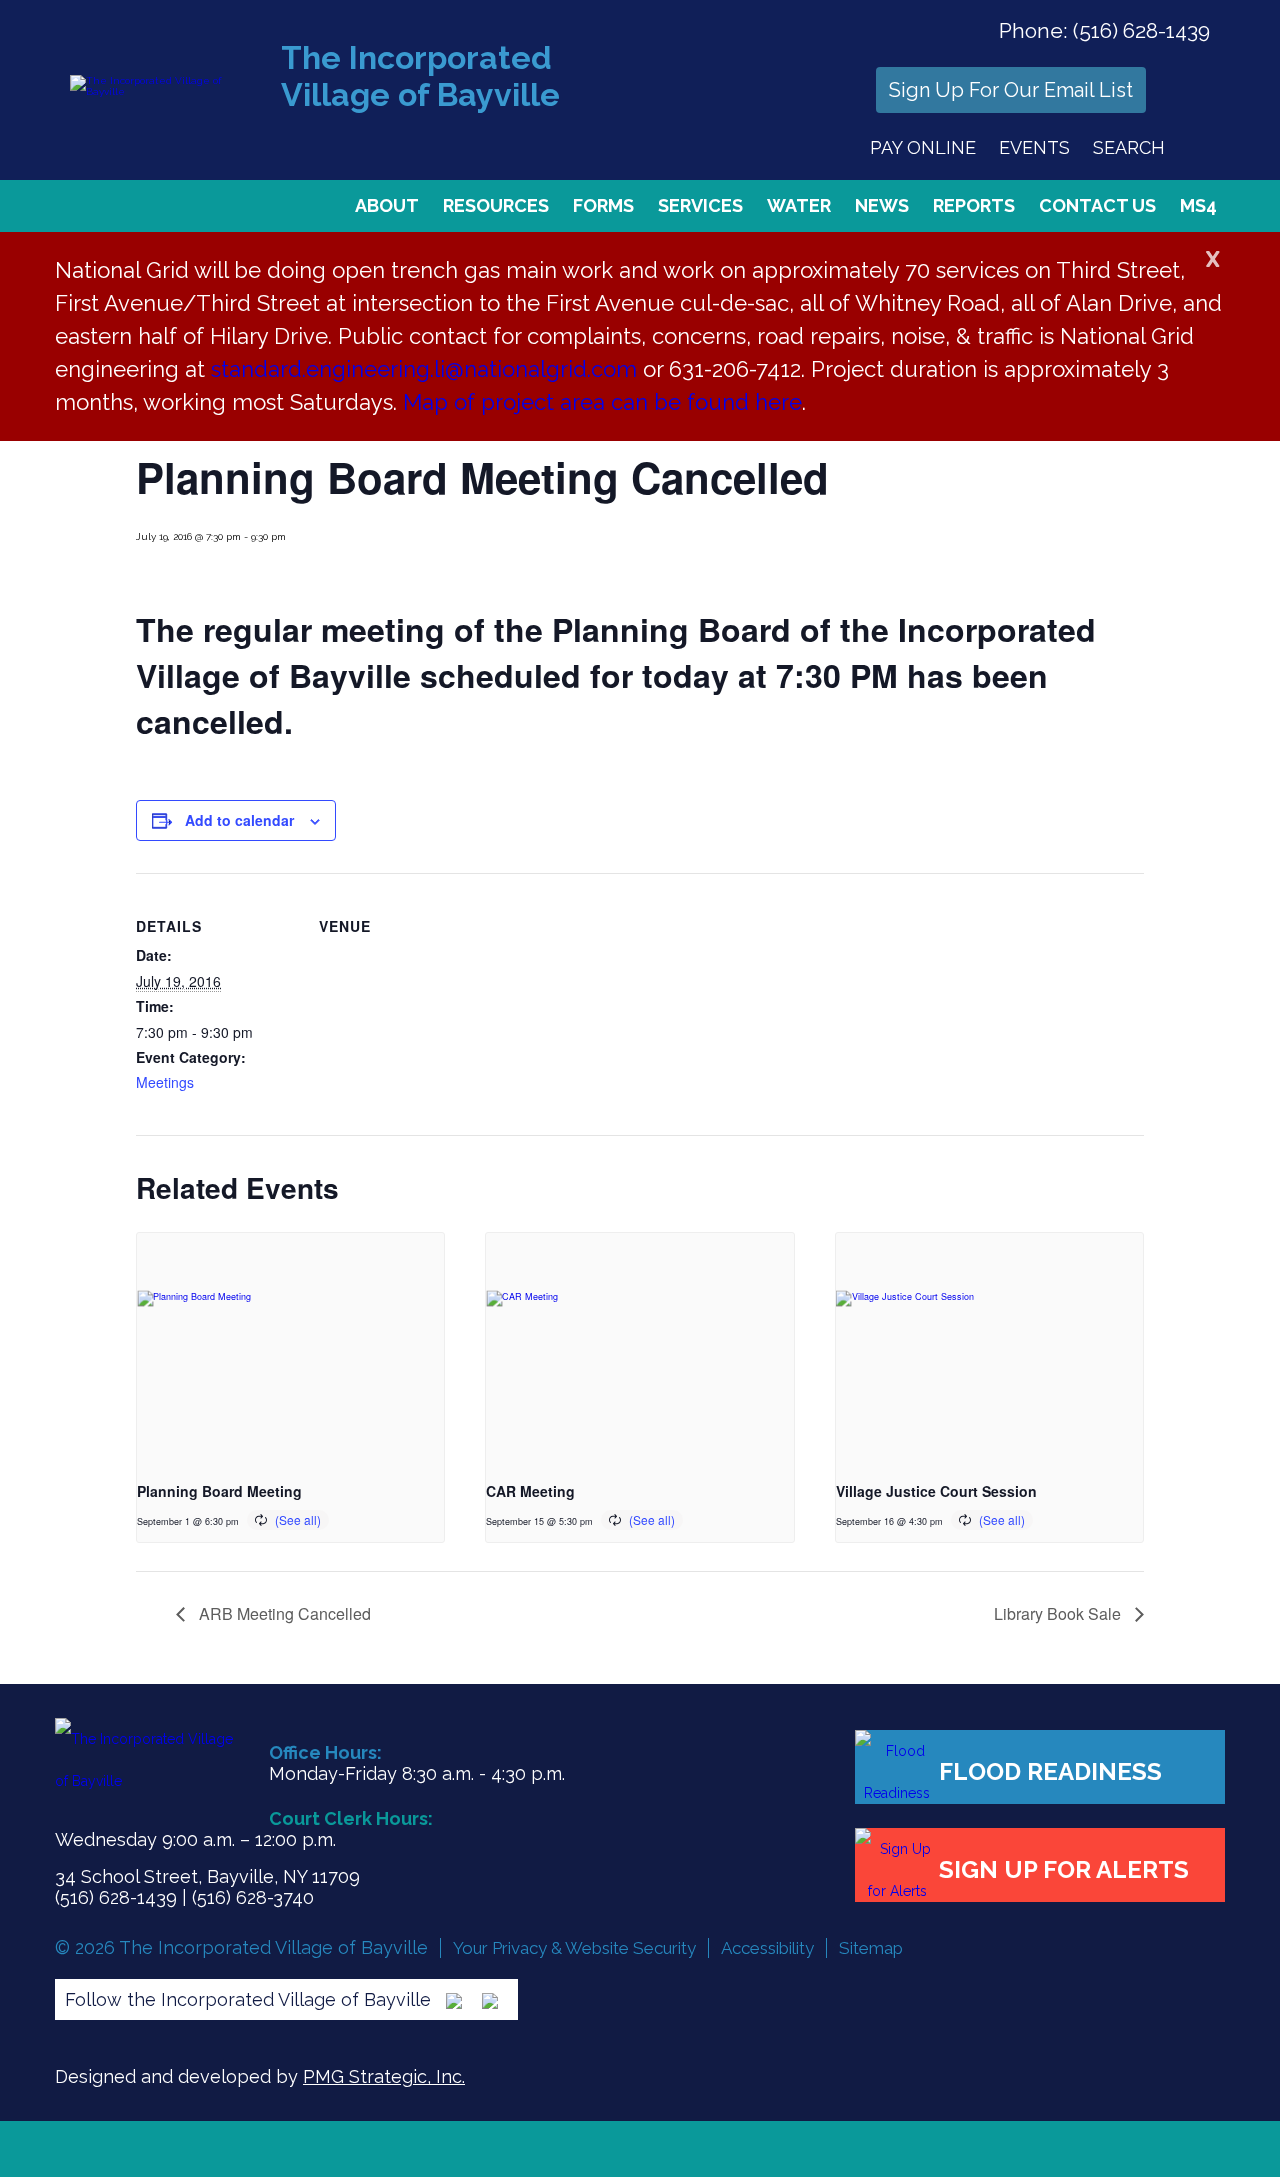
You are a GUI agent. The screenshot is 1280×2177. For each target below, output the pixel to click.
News (882, 205)
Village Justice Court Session (936, 1491)
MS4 (1198, 205)
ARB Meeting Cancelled (283, 1613)
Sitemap (871, 1948)
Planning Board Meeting (219, 1491)
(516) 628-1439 (1141, 30)
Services (700, 205)
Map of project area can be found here (602, 402)
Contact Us (1097, 205)
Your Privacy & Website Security (574, 1948)
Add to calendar (239, 820)
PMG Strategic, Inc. (384, 2076)
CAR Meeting (530, 1491)
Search (1129, 147)
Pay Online (923, 147)
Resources (496, 205)
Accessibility (767, 1948)
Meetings (165, 1082)
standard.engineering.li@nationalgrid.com (424, 369)
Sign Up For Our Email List (1011, 90)
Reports (974, 205)
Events (1034, 147)
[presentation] (290, 1348)
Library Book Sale (1059, 1613)
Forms (603, 205)
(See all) (298, 1519)
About (387, 205)
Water (799, 205)
